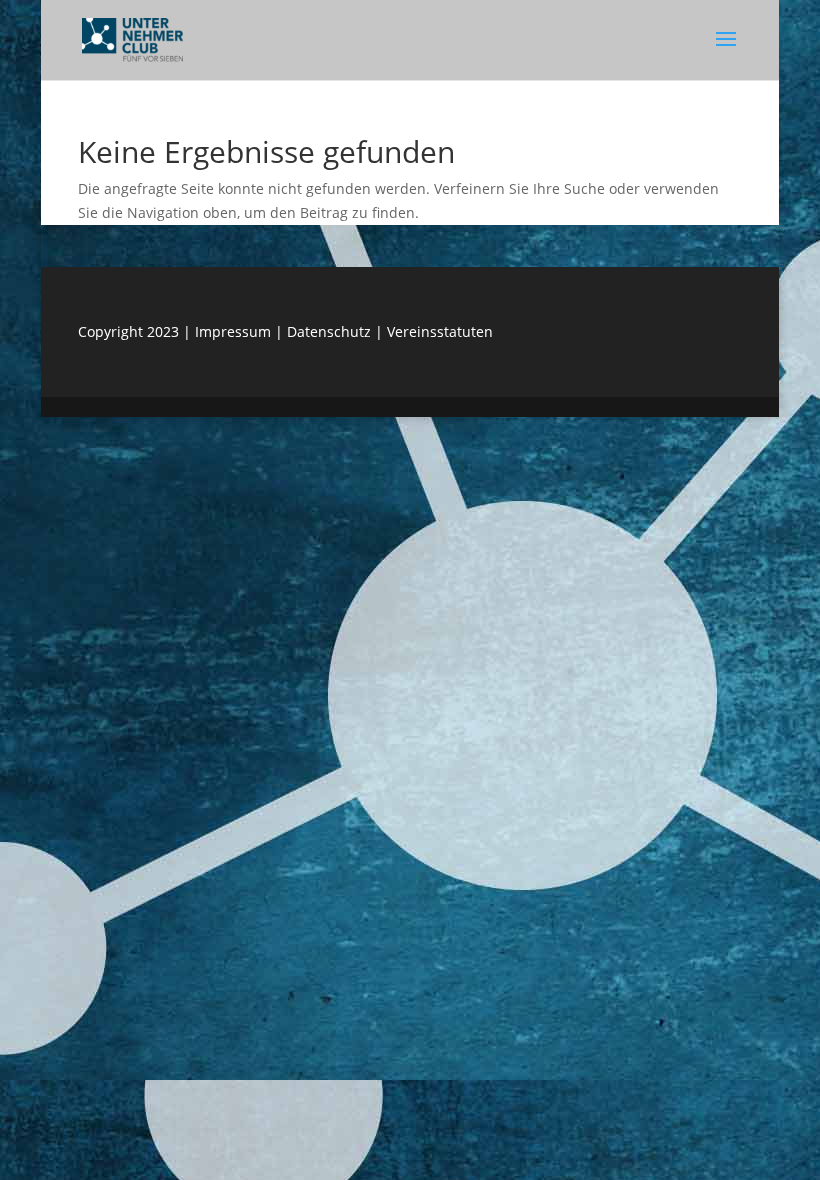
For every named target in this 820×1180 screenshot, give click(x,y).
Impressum (233, 331)
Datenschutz (331, 331)
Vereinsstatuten (440, 331)
